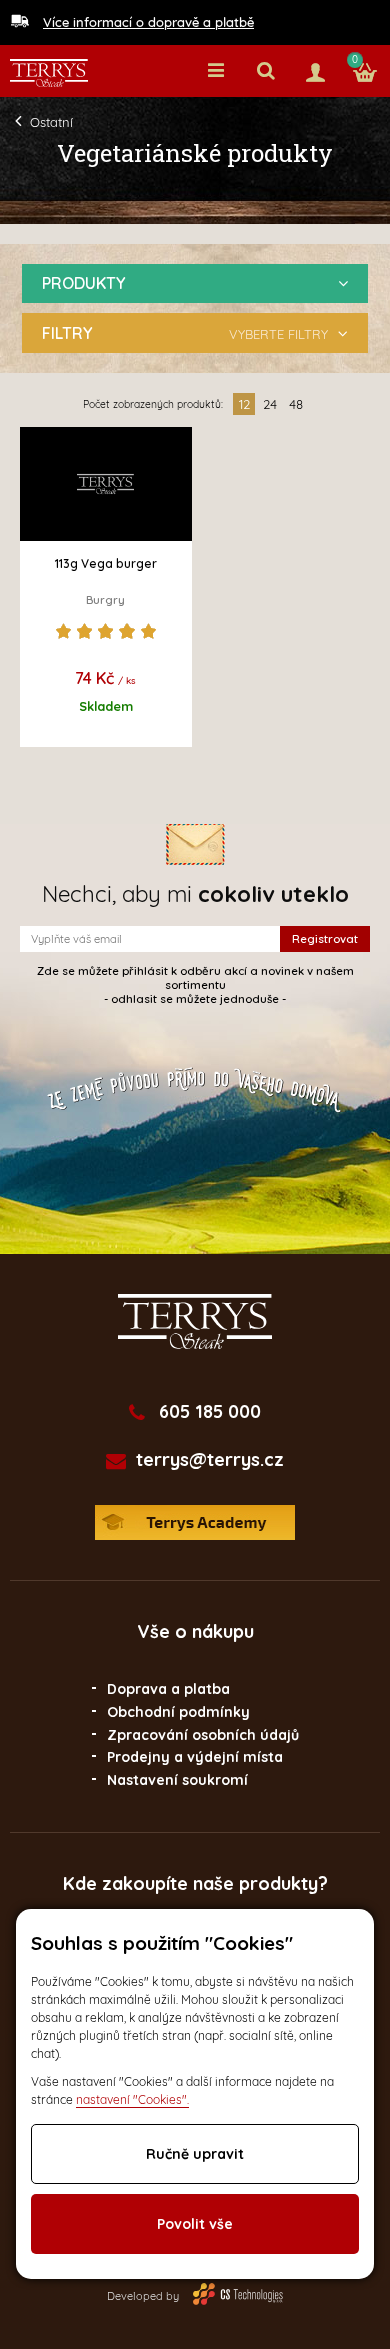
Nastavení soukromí (177, 1780)
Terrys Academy (195, 1522)
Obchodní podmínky (178, 1712)
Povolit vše (195, 2224)
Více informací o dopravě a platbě (148, 22)
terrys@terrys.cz (210, 1460)
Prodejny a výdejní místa (195, 1757)
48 (296, 404)
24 (270, 404)
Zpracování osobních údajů (203, 1735)
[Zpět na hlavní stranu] (49, 73)
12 (244, 404)
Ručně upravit (195, 2154)
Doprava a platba (168, 1689)
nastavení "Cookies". (132, 2099)
